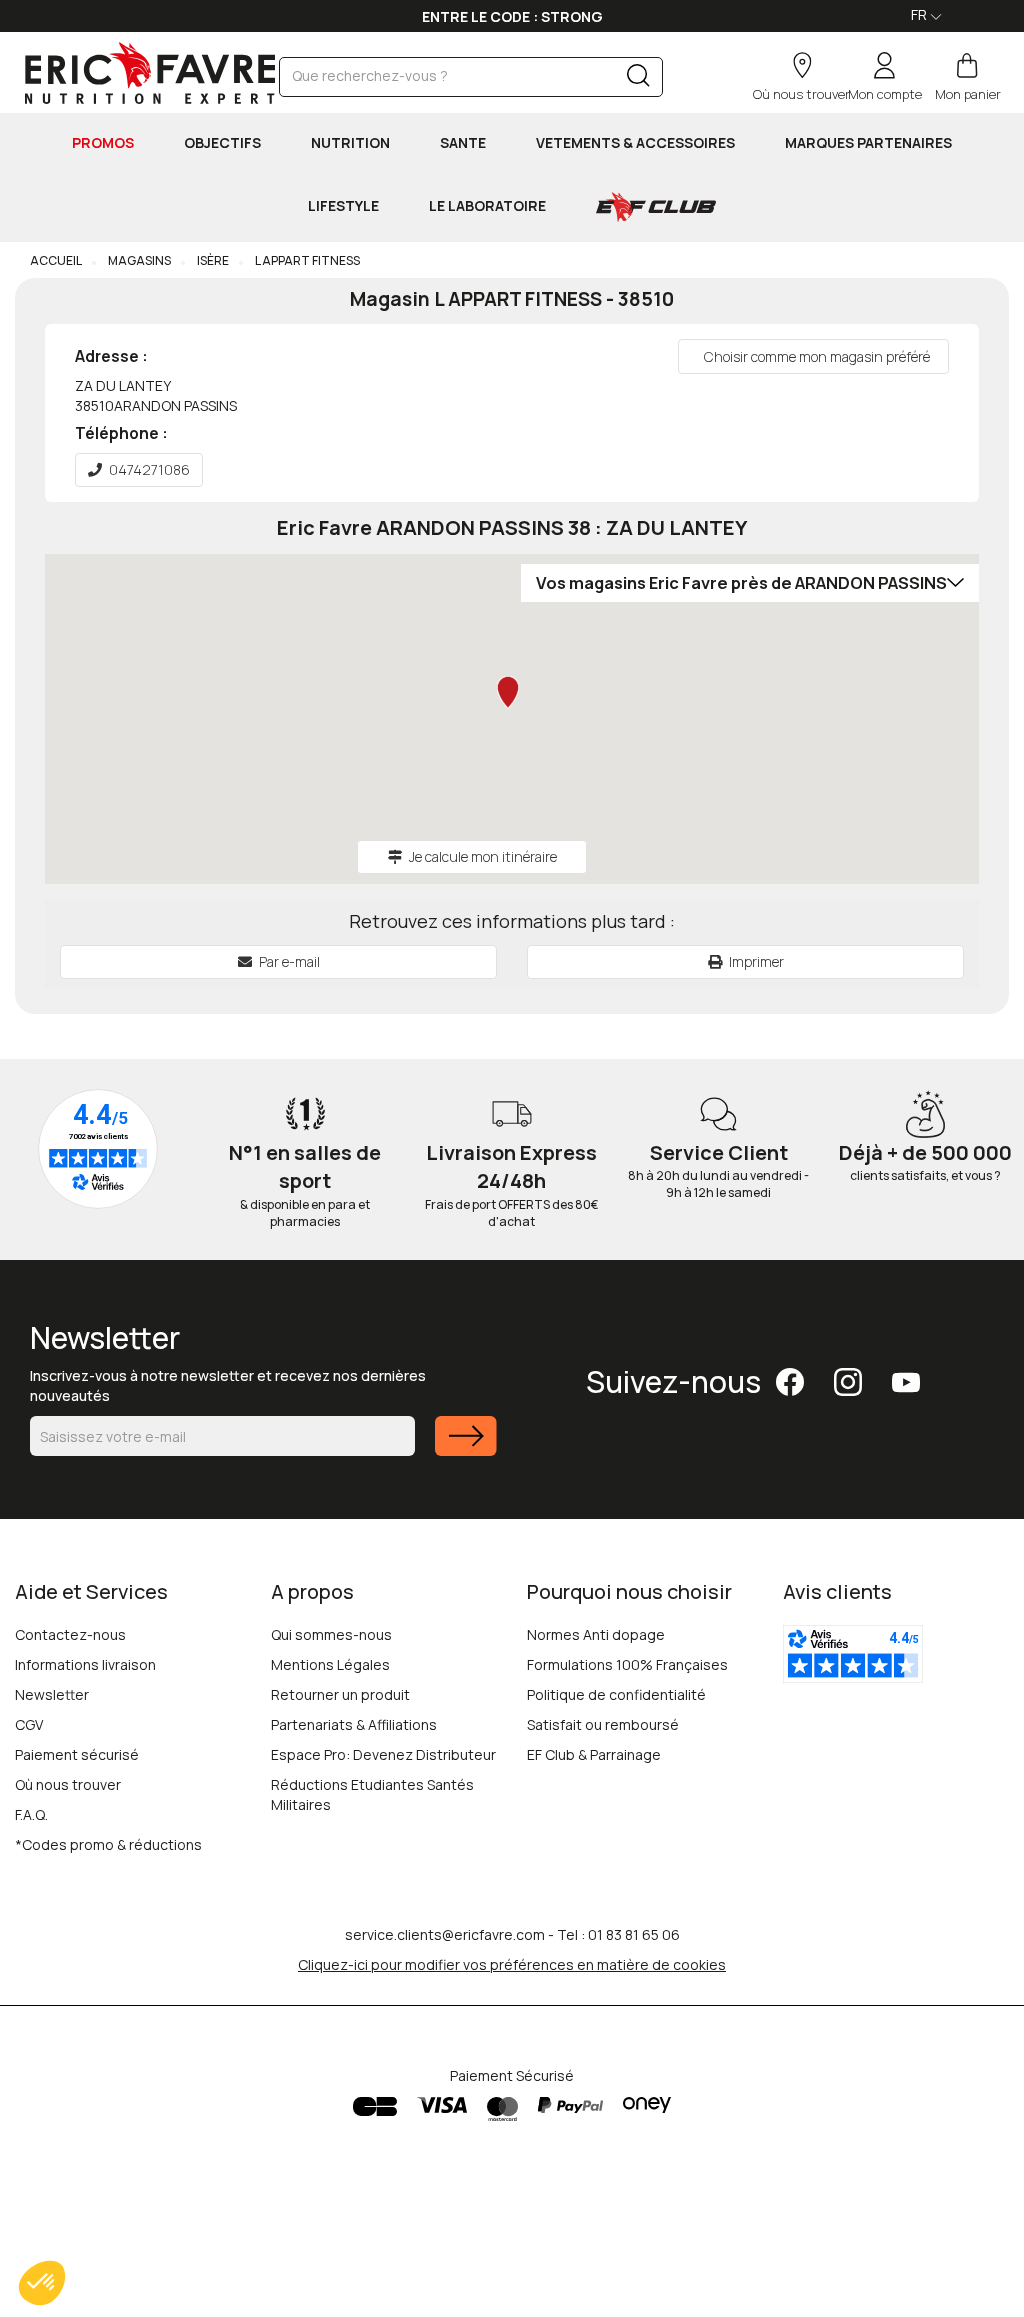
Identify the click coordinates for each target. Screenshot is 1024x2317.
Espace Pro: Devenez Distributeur (383, 1754)
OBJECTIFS (222, 142)
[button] (42, 2283)
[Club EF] (656, 207)
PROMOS (103, 142)
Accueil (56, 260)
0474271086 (149, 469)
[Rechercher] (638, 79)
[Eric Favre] (144, 73)
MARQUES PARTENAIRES (868, 142)
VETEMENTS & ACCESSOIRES (635, 142)
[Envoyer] (466, 1448)
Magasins (138, 260)
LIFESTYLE (343, 205)
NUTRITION (350, 142)
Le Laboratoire (487, 205)
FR (920, 14)
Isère (212, 260)
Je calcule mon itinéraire (483, 856)
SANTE (463, 142)
